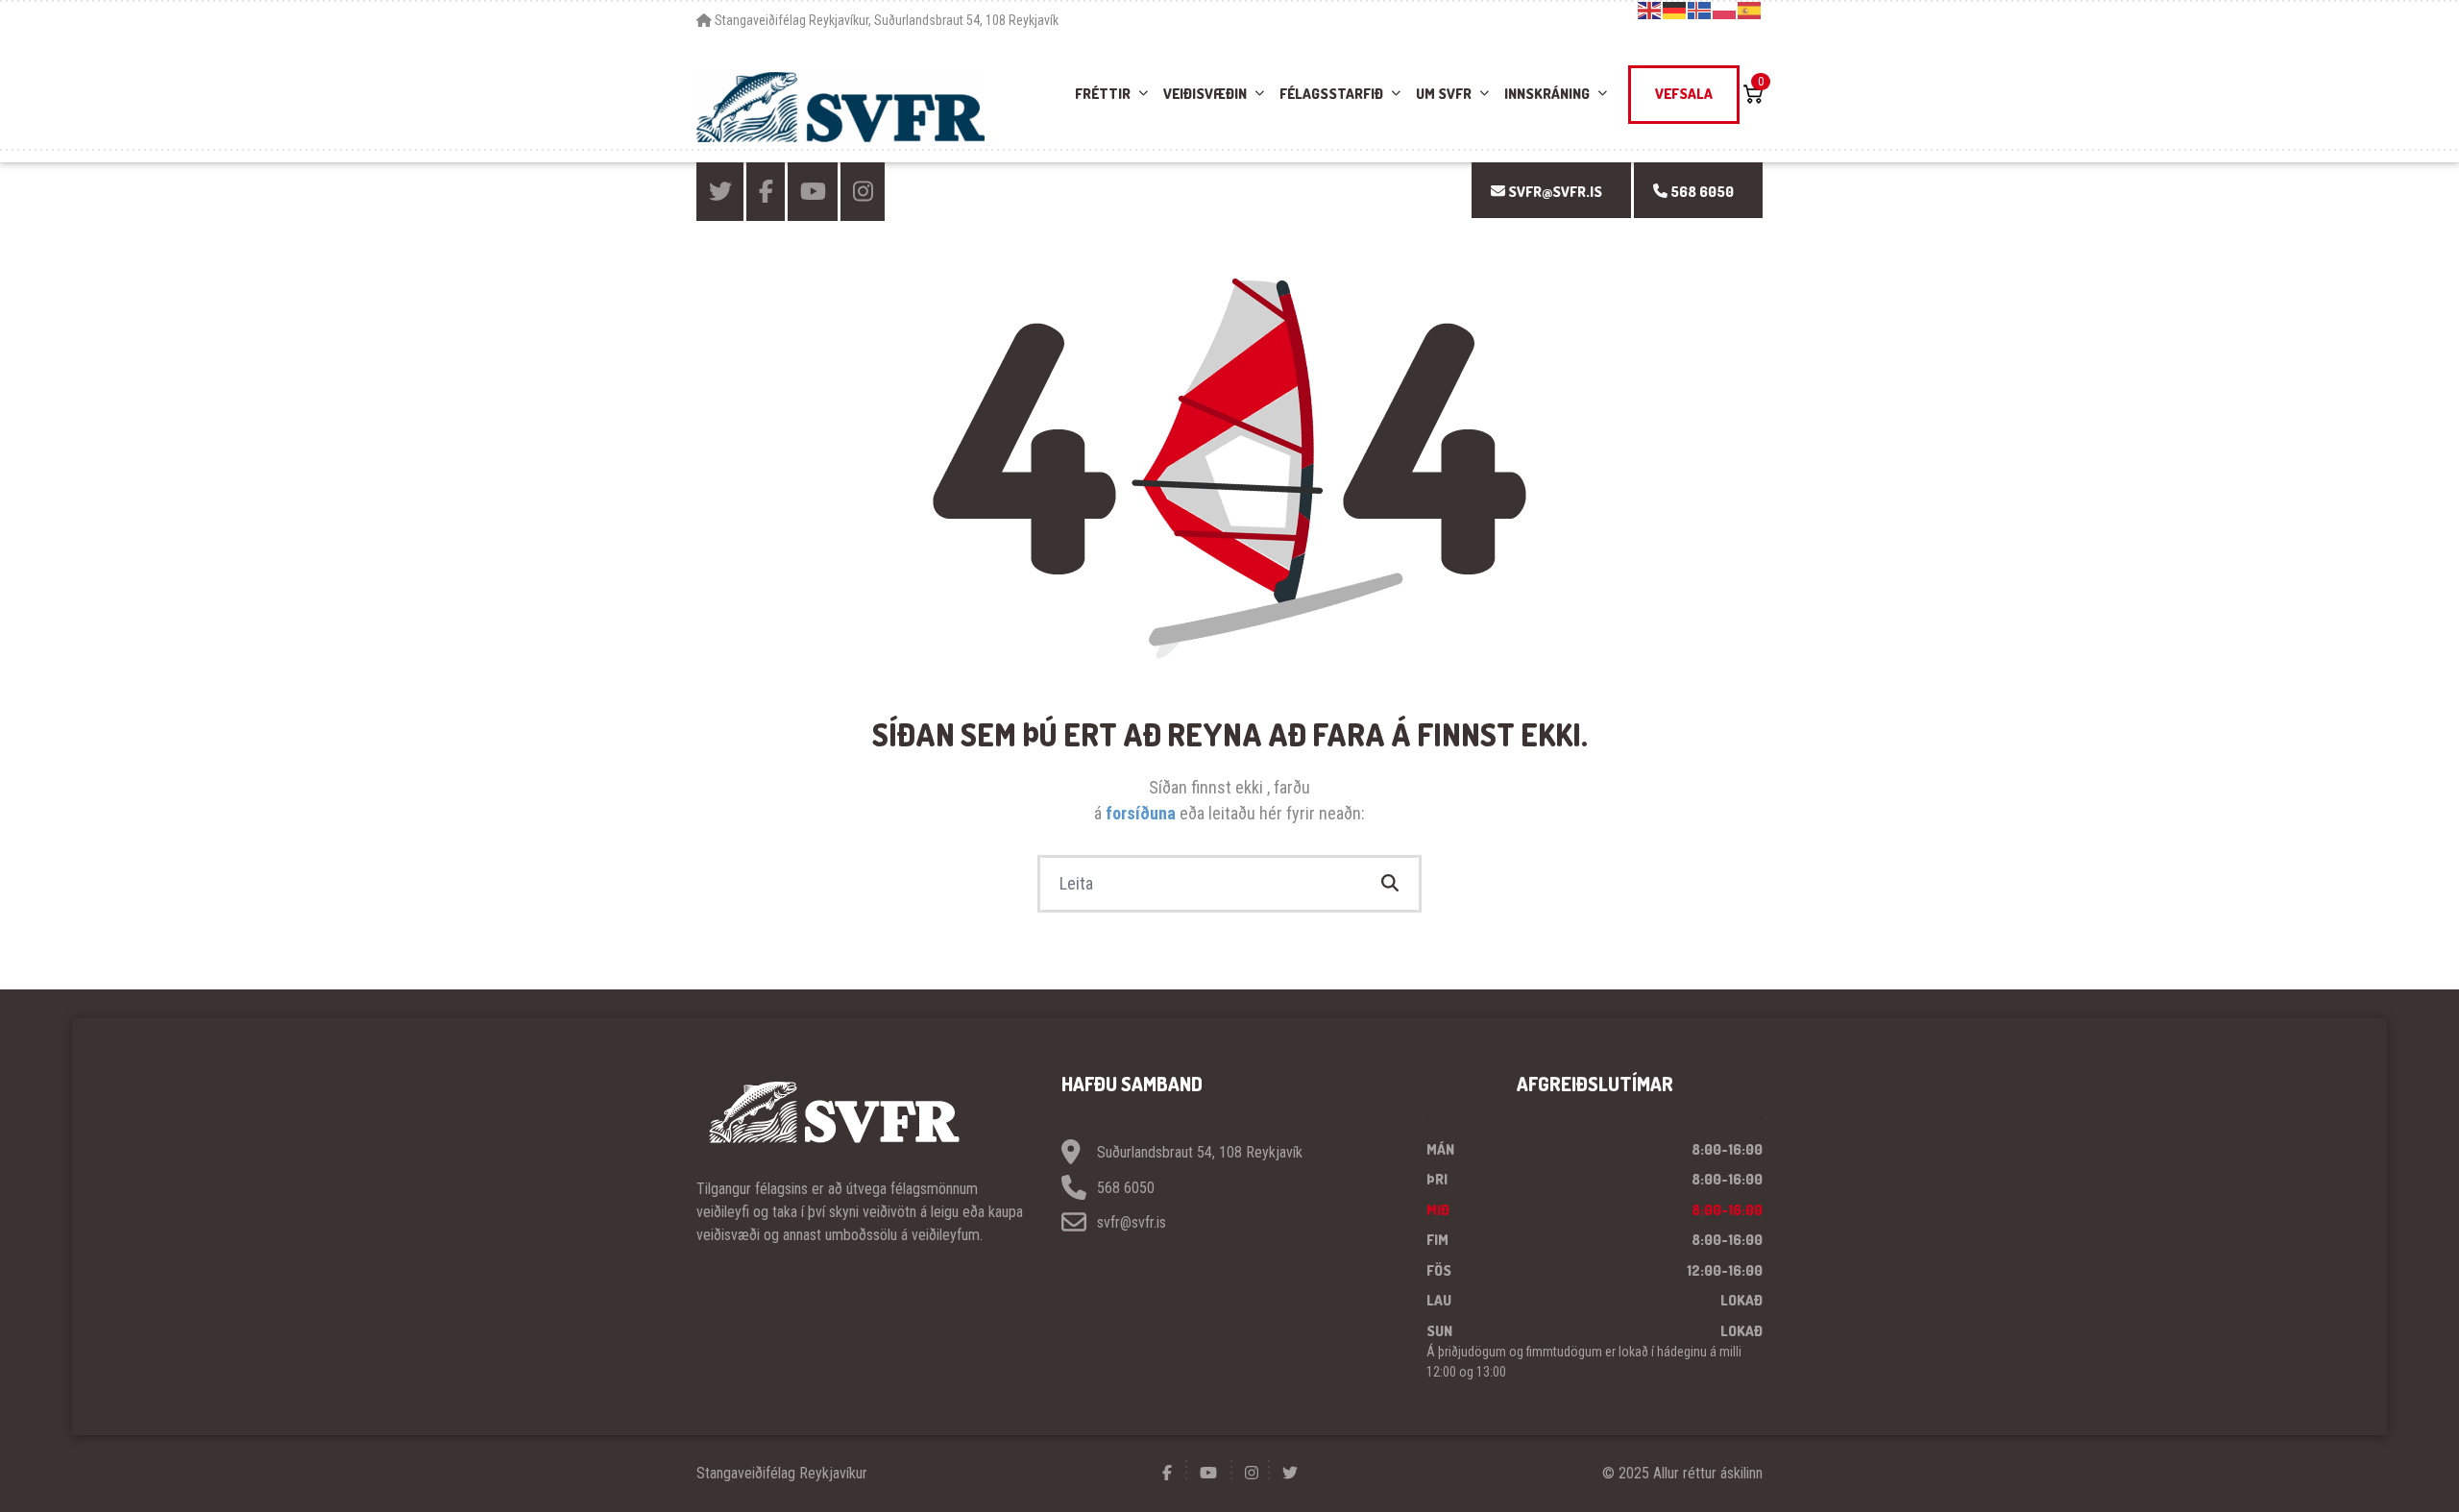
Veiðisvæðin (1205, 94)
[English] (1650, 10)
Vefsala (1684, 94)
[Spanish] (1750, 10)
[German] (1675, 10)
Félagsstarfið (1331, 94)
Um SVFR (1444, 94)
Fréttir (1103, 94)
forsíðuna (1143, 813)
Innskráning (1547, 94)
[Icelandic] (1700, 10)
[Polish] (1725, 10)
